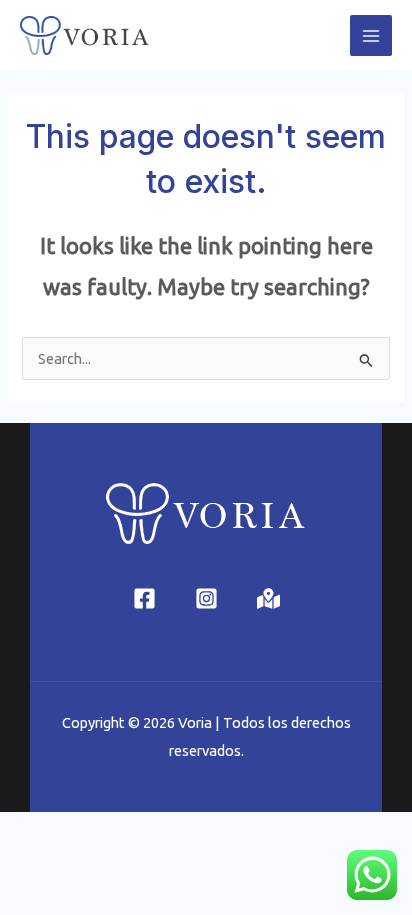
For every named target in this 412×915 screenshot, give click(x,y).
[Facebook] (144, 598)
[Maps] (268, 598)
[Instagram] (206, 598)
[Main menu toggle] (371, 36)
